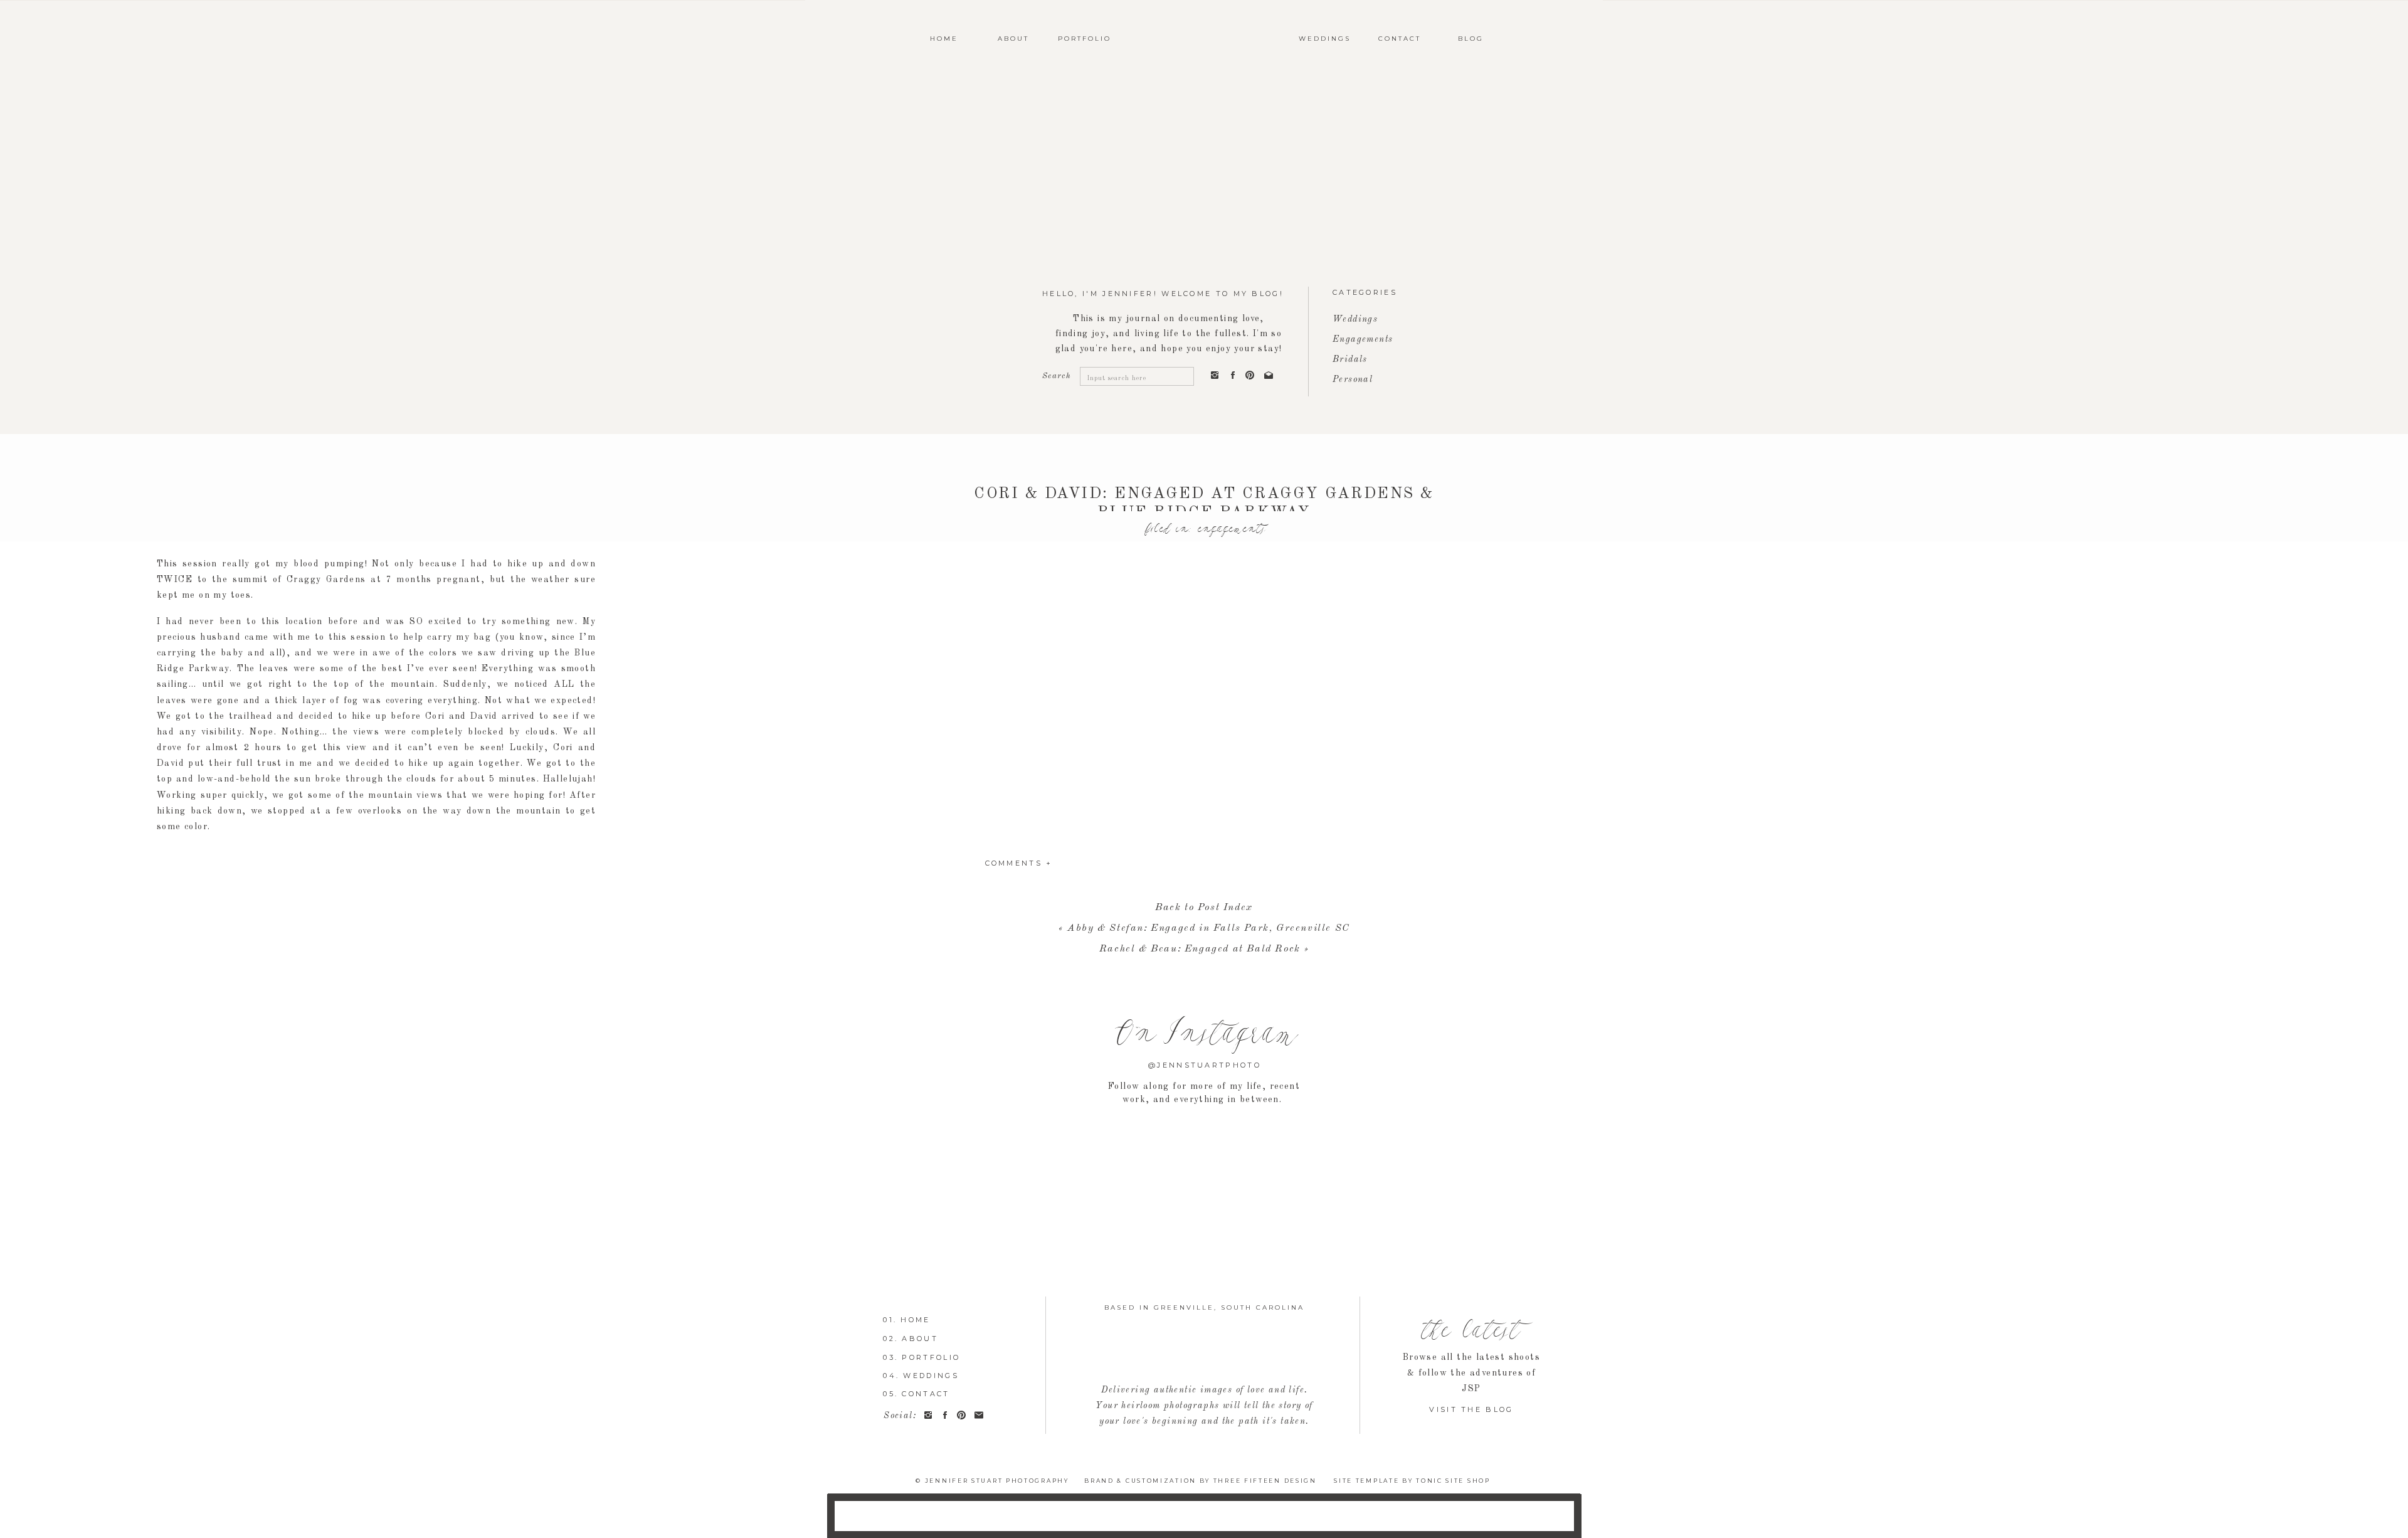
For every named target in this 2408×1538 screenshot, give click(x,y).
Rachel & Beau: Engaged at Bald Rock (1200, 949)
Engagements (1230, 529)
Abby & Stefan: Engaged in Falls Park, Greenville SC (1209, 928)
